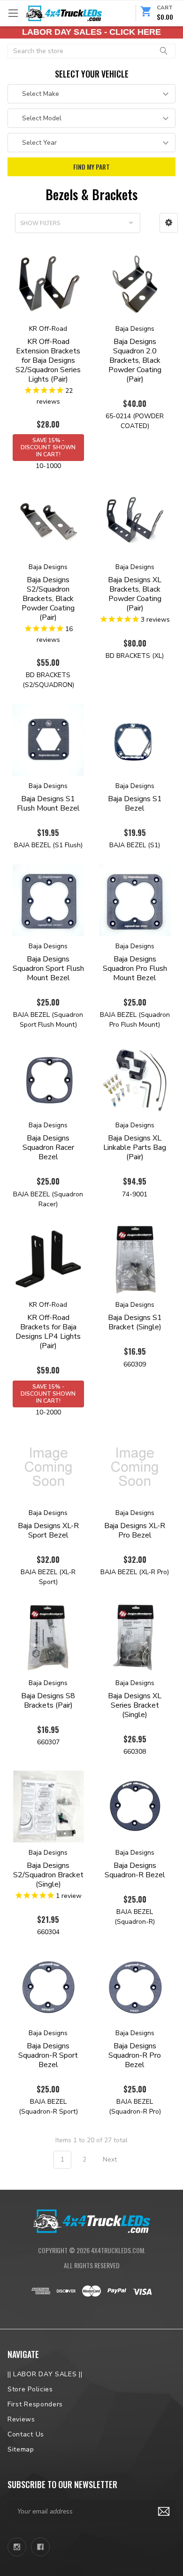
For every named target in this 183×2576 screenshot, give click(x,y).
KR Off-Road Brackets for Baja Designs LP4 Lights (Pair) (48, 1332)
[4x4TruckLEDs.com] (91, 2220)
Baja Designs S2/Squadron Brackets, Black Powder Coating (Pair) (48, 599)
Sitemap (21, 2449)
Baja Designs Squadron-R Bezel (135, 1870)
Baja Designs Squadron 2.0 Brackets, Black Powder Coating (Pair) (135, 360)
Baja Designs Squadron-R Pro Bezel (135, 2055)
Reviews (21, 2419)
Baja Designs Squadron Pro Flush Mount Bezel (135, 968)
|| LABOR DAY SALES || (45, 2374)
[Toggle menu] (13, 13)
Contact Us (26, 2434)
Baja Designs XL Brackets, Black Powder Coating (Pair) (135, 594)
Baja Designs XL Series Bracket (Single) (135, 1705)
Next (111, 2159)
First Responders (35, 2404)
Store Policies (30, 2389)
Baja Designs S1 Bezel (135, 804)
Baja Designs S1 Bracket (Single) (135, 1322)
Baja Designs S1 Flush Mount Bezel (48, 804)
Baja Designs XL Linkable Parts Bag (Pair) (135, 1147)
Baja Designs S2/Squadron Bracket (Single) (48, 1875)
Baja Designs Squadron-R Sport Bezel (48, 2055)
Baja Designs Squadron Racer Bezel (48, 1147)
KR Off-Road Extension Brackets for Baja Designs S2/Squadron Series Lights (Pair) (48, 360)
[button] (169, 223)
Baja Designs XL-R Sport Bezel (48, 1530)
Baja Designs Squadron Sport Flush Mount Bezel (48, 968)
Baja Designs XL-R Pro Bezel (135, 1530)
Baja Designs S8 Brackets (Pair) (48, 1701)
